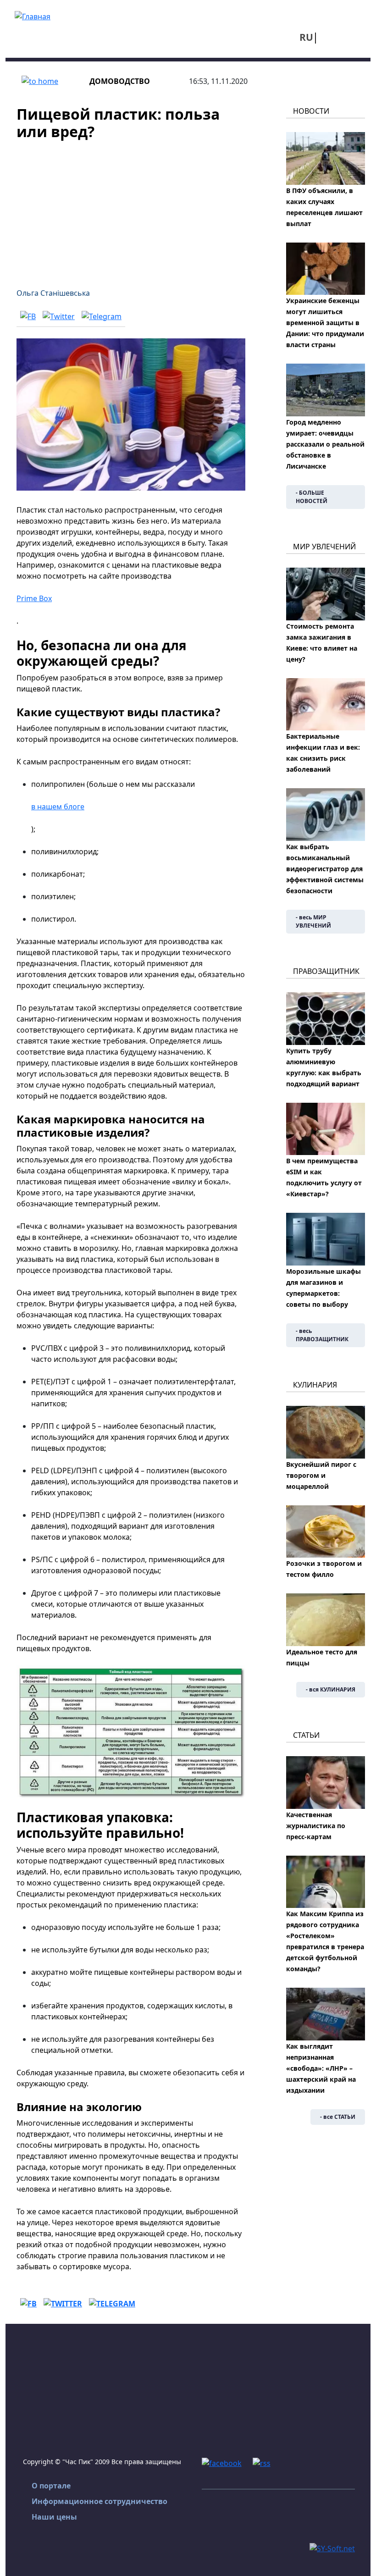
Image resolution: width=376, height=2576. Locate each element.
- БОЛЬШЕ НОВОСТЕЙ (312, 497)
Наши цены (54, 2517)
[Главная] (33, 16)
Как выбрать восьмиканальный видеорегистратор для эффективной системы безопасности (325, 869)
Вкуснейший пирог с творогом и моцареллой (321, 1475)
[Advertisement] (131, 209)
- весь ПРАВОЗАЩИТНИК (322, 1335)
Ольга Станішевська (53, 293)
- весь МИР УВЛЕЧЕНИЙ (313, 921)
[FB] (28, 316)
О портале (51, 2486)
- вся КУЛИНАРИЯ (331, 1689)
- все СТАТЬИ (338, 2117)
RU (306, 37)
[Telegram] (102, 316)
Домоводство (120, 81)
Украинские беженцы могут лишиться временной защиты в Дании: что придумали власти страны (325, 323)
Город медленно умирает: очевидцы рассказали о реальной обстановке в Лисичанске (325, 444)
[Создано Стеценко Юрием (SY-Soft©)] (332, 2548)
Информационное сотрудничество (100, 2501)
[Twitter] (59, 316)
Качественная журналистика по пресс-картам (316, 1826)
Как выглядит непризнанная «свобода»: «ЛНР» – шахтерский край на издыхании (321, 2068)
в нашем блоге (58, 807)
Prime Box (34, 598)
